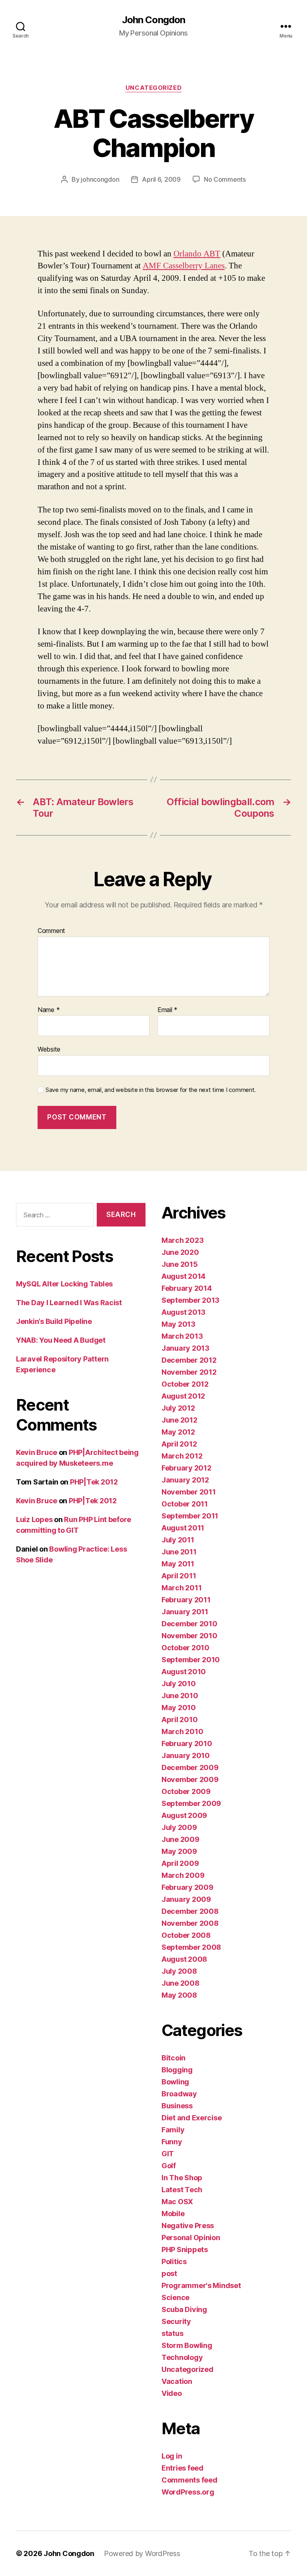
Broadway (179, 2094)
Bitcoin (173, 2058)
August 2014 (183, 1276)
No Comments (225, 179)
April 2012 (179, 1444)
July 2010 (179, 1684)
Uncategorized (153, 88)
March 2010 (182, 1732)
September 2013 (190, 1300)
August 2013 (183, 1312)
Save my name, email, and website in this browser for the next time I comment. (151, 1090)
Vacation (177, 2381)
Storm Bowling (187, 2345)
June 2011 (179, 1552)
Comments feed (189, 2480)
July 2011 (178, 1540)
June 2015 (180, 1264)
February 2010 (187, 1743)
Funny (172, 2142)
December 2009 (190, 1767)
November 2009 (190, 1779)
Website (49, 1049)
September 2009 (191, 1803)
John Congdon (153, 20)
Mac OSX (177, 2202)
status (172, 2333)
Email (167, 1010)
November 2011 (189, 1492)
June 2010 (180, 1696)
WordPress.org (188, 2492)
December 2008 (190, 1911)
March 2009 (183, 1875)
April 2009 (180, 1863)
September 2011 (190, 1516)
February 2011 (186, 1600)
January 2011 (185, 1612)
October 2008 (186, 1935)
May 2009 (179, 1851)
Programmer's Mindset (201, 2285)
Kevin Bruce (37, 1452)
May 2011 (178, 1564)
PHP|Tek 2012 (94, 1482)
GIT (168, 2154)
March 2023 (182, 1240)
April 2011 (179, 1576)
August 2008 (184, 1959)
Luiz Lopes (34, 1519)
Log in (172, 2456)
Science (175, 2297)
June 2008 (180, 1983)
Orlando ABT (197, 254)
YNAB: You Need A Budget (61, 1340)
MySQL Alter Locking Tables (64, 1284)
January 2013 (185, 1348)
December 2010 (189, 1624)
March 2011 (181, 1588)
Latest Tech (182, 2190)
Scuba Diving (184, 2309)
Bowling (175, 2082)
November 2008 (190, 1923)
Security (176, 2321)
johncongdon (100, 179)
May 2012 (178, 1432)
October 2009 (186, 1791)
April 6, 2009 (161, 179)
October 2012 (185, 1384)
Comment (51, 931)
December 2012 (189, 1360)
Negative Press (188, 2226)
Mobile (173, 2214)
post (169, 2273)
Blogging (177, 2070)
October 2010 (185, 1648)
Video (172, 2393)
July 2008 (179, 1971)
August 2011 (183, 1528)
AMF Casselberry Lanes (184, 266)
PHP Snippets (185, 2250)
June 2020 (180, 1252)
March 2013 (182, 1336)
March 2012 (182, 1456)
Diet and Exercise (191, 2118)
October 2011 (185, 1504)
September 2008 (191, 1947)
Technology (182, 2357)
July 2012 (178, 1408)
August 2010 (184, 1672)
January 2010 (186, 1755)
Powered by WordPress (142, 2553)
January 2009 (186, 1899)
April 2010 (179, 1720)
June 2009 (180, 1839)
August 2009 (184, 1815)
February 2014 (187, 1288)
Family (173, 2130)
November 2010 (189, 1636)
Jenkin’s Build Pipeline (54, 1321)
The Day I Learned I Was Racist (69, 1303)
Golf (169, 2166)
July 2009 (179, 1827)
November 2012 (189, 1372)
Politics (174, 2261)
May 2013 (178, 1324)
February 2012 (186, 1468)
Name (49, 1010)
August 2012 (183, 1396)
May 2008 (179, 1995)
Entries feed (182, 2468)
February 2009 (187, 1887)
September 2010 (191, 1660)
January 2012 (185, 1480)
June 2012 (179, 1420)
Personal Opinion (191, 2238)
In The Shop (182, 2178)
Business (177, 2106)
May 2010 (179, 1708)
